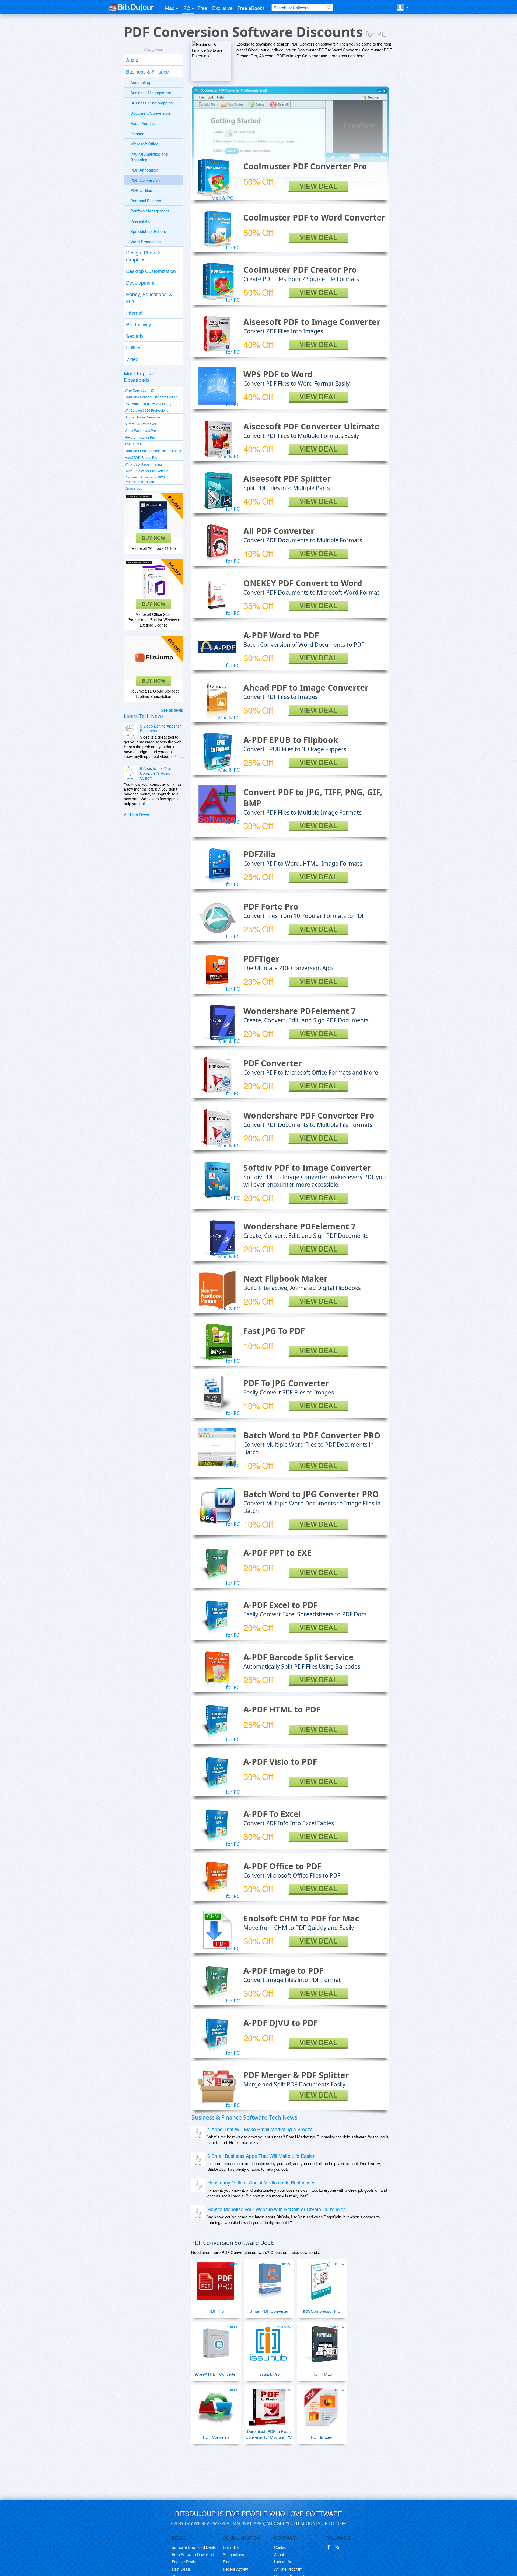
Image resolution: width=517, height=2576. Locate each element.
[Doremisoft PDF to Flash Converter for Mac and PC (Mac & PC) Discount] (268, 2405)
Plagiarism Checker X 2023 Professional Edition (145, 479)
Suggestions (233, 2554)
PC (187, 8)
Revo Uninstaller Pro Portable (146, 471)
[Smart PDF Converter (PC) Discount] (268, 2279)
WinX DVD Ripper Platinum (145, 464)
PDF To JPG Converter (286, 1383)
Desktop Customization (151, 271)
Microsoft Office (144, 144)
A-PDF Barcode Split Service (298, 1657)
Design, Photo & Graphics (144, 256)
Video (132, 359)
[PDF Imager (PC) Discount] (321, 2405)
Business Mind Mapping (151, 103)
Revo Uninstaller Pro (140, 437)
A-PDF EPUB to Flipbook (291, 740)
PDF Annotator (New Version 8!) (148, 403)
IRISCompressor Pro (322, 2311)
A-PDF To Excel (272, 1814)
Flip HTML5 (322, 2374)
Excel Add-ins (143, 123)
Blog (227, 2562)
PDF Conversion (145, 180)
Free (202, 8)
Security (135, 336)
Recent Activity (235, 2569)
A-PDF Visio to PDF (280, 1762)
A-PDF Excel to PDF (281, 1605)
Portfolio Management (150, 211)
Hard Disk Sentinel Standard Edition (151, 397)
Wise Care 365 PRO (139, 390)
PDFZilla (259, 854)
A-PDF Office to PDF (282, 1866)
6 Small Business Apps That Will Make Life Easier (261, 2156)
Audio (132, 60)
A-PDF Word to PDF (281, 635)
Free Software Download (193, 2554)
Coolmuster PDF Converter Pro (305, 166)
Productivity (139, 324)
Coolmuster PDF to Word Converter (314, 217)
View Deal (318, 186)
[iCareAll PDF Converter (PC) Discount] (215, 2342)
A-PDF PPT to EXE (277, 1553)
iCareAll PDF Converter (216, 2374)
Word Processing (146, 241)
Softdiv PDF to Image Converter (307, 1168)
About (279, 2554)
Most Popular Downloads (139, 377)
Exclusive (222, 8)
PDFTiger (261, 959)
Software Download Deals (194, 2547)
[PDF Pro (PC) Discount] (215, 2279)
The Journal (133, 444)
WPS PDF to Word (278, 374)
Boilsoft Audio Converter (142, 417)
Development (140, 282)
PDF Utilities (141, 190)
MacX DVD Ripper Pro (141, 457)
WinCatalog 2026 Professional (147, 410)
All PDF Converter (279, 531)
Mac (170, 8)
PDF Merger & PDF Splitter (296, 2075)
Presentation (141, 221)
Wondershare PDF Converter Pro (309, 1115)
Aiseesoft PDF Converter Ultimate (311, 426)
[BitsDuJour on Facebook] (330, 2547)
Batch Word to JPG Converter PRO (311, 1494)
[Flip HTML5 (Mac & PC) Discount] (321, 2342)
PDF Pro (216, 2311)
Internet (134, 313)
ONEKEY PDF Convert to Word (303, 583)
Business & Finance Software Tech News (244, 2117)
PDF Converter (273, 1063)
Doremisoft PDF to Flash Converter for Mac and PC (269, 2434)
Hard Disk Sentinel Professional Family (153, 451)
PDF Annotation (144, 170)
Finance (137, 133)
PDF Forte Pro (271, 906)
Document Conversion (150, 113)
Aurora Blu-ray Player (140, 424)
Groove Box (133, 488)
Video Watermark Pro (140, 430)
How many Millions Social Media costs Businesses (261, 2182)
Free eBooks (251, 8)
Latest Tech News (144, 716)
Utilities (134, 347)
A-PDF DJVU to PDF (281, 2023)
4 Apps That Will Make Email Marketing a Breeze (260, 2129)
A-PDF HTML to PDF (282, 1709)
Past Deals (181, 2569)
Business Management (151, 92)
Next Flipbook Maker (286, 1279)
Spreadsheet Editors (148, 231)
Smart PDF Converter (269, 2311)
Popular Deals (184, 2562)
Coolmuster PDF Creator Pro (300, 270)
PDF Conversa (216, 2437)
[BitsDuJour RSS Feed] (338, 2547)
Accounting (140, 82)
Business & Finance (147, 71)
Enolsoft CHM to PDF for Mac (301, 1918)
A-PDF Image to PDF (283, 1971)
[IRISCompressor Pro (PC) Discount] (321, 2279)
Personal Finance (146, 200)
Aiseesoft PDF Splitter (287, 479)
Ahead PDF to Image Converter (306, 688)
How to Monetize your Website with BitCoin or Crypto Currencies (277, 2209)
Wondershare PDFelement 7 (300, 1011)
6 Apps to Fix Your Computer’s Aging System (156, 773)
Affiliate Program (288, 2569)
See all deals (172, 710)
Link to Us (283, 2562)
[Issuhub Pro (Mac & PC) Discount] (268, 2342)
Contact (281, 2547)
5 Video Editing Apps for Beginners (160, 728)
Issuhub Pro (269, 2374)
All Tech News (137, 814)
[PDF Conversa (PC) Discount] (215, 2405)
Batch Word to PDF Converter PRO (312, 1435)
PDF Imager (322, 2437)
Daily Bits (231, 2547)
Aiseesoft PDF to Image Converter (312, 322)
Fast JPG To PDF (274, 1331)
